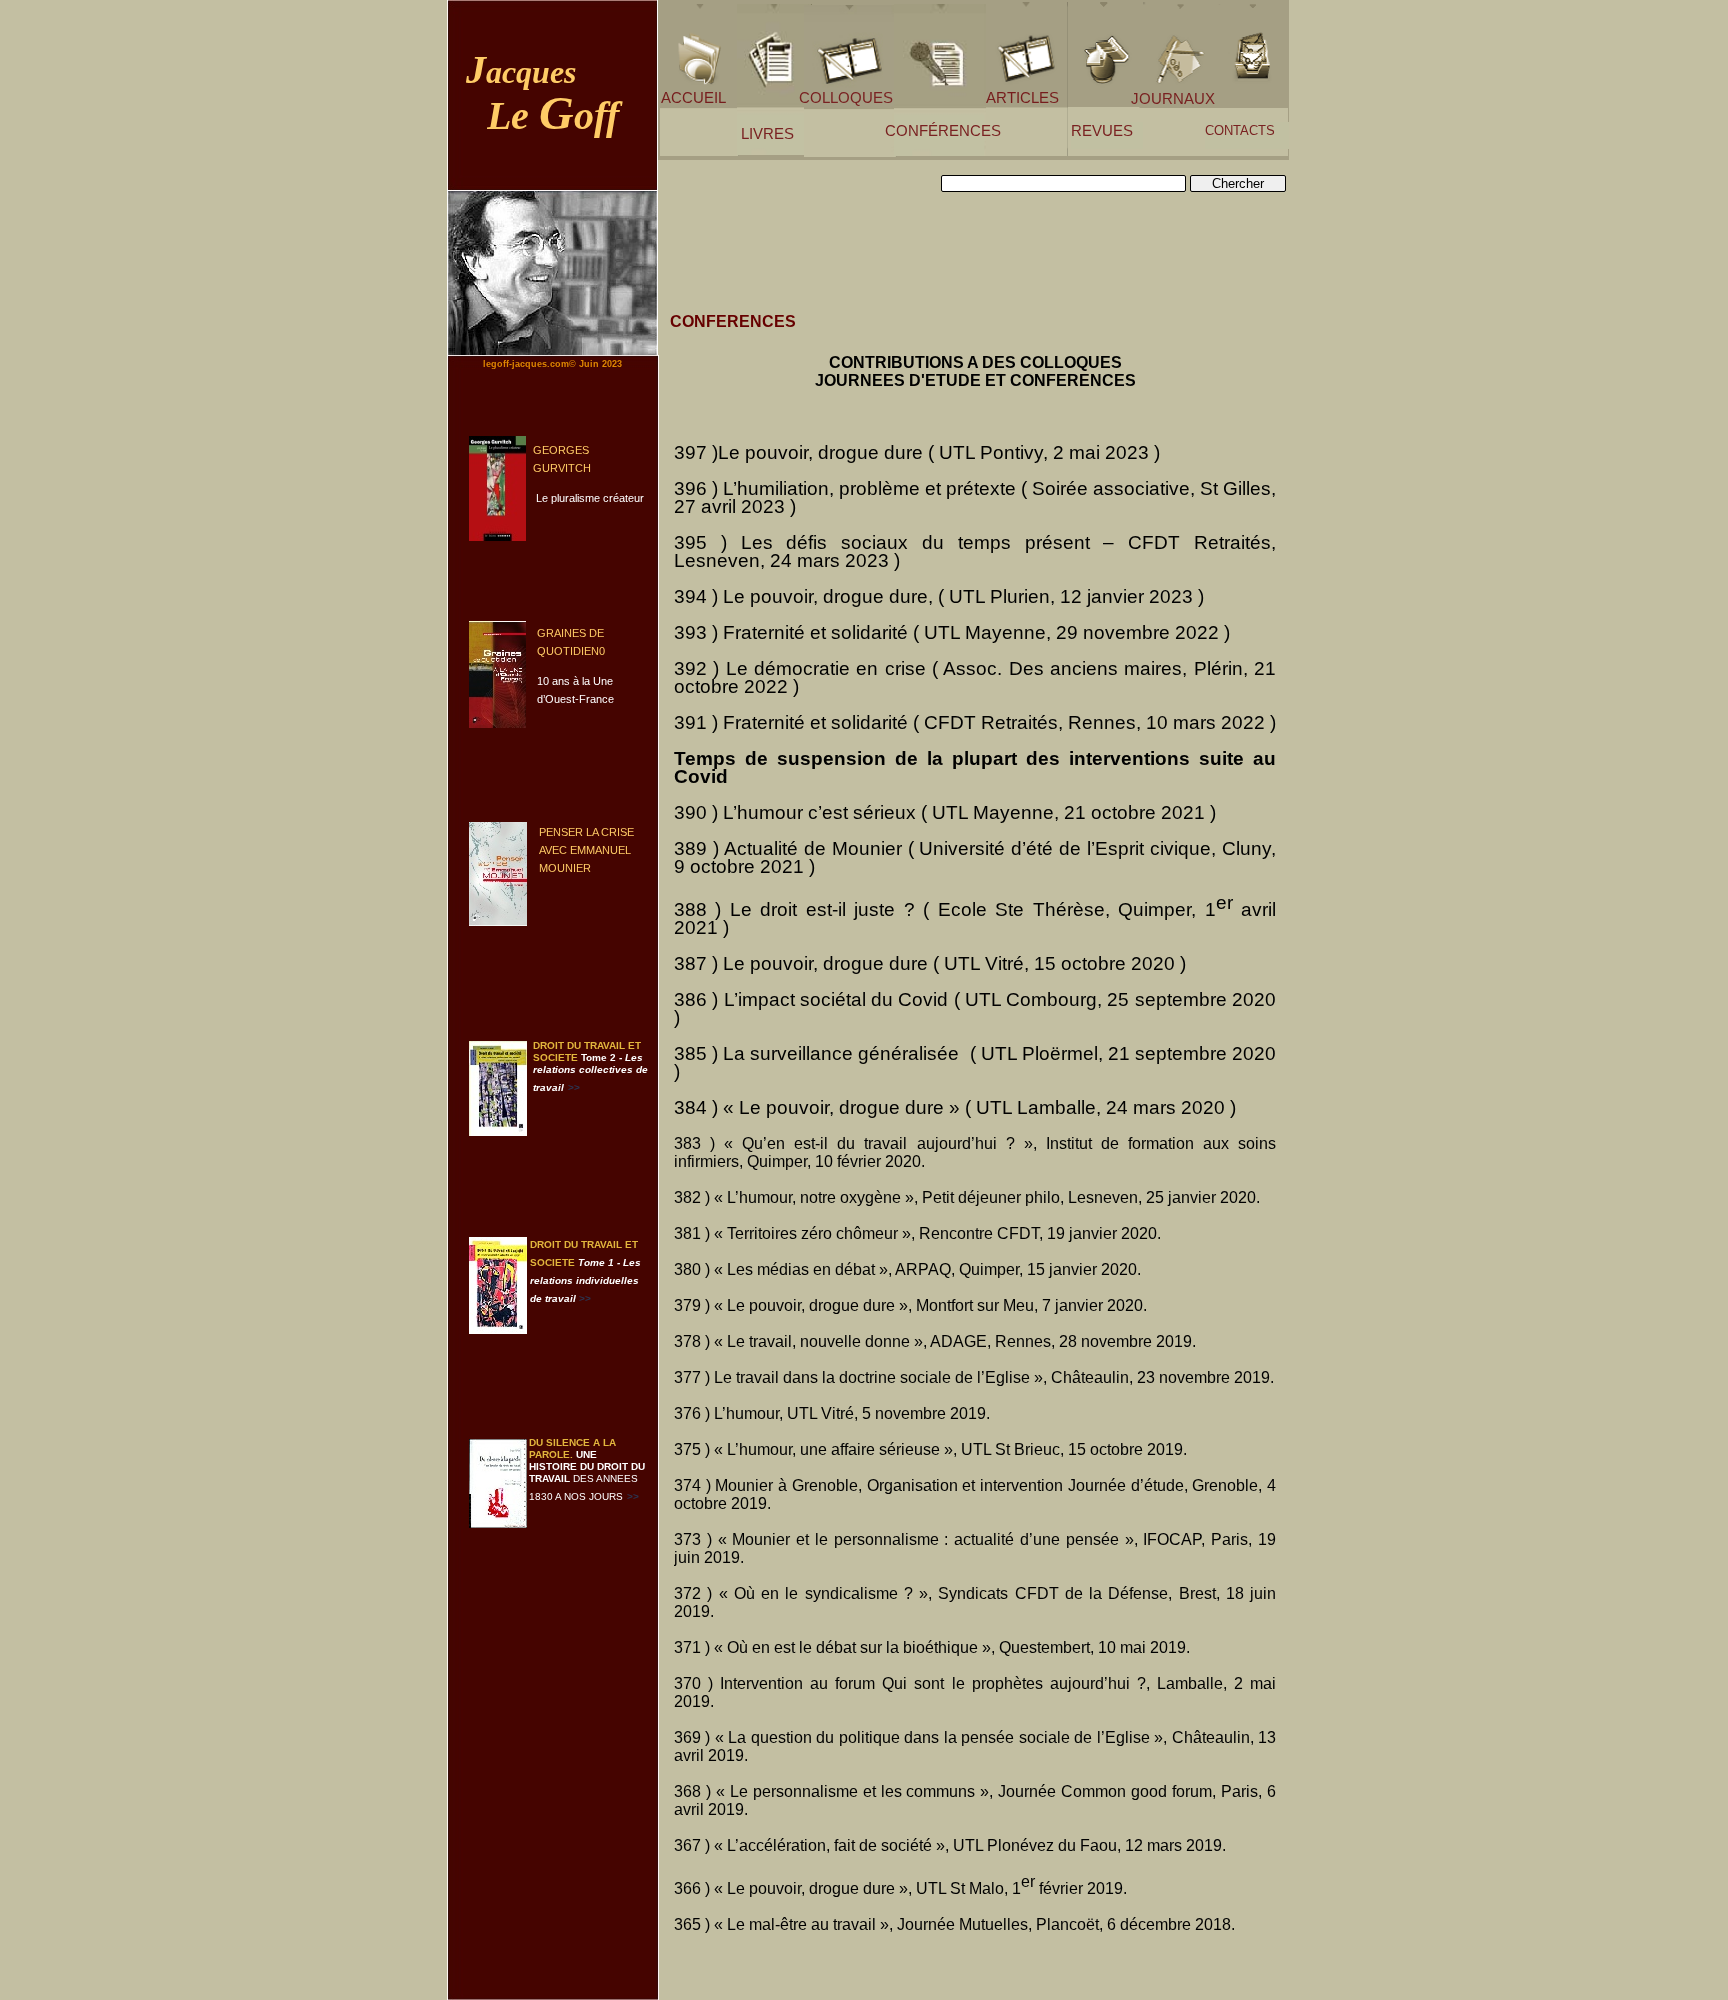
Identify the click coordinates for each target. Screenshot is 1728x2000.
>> (633, 1496)
